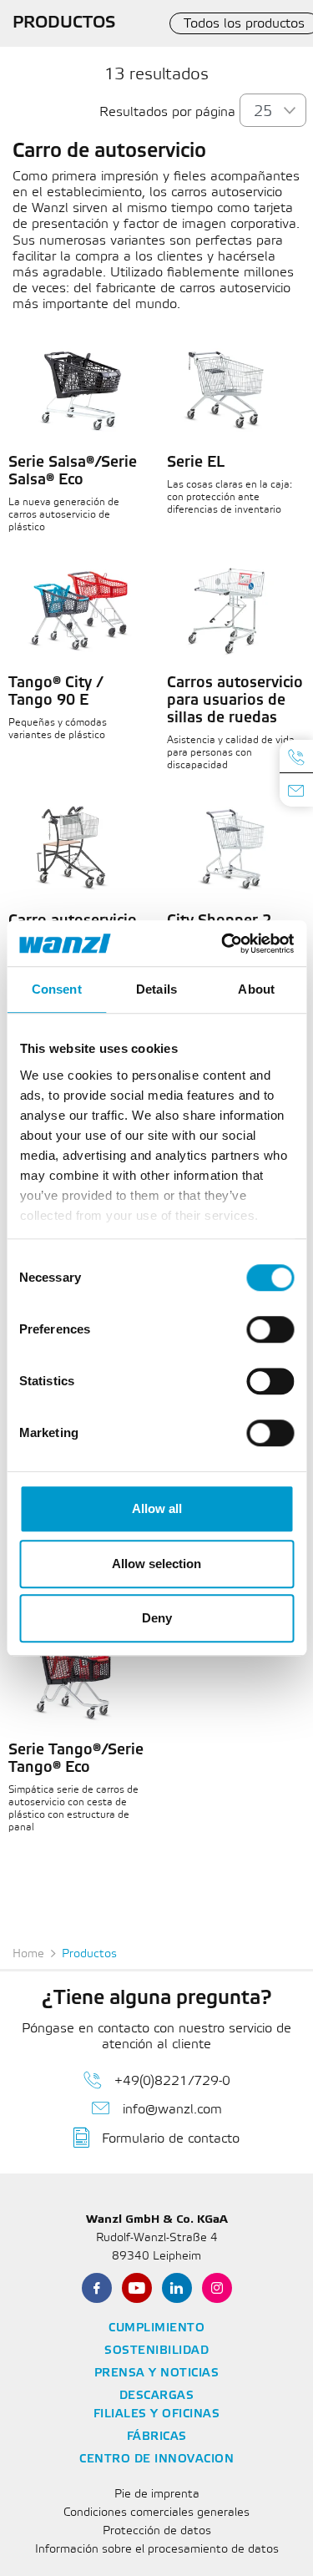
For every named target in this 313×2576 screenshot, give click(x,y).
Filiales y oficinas (157, 2414)
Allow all (157, 1508)
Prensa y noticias (157, 2374)
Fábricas (157, 2437)
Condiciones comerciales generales (156, 2513)
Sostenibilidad (156, 2351)
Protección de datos (157, 2531)
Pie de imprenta (157, 2495)
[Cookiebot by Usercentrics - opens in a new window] (223, 944)
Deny (157, 1618)
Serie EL (196, 463)
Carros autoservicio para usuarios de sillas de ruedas (235, 701)
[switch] (270, 1329)
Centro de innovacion (156, 2460)
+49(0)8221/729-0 (172, 2081)
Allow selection (156, 1564)
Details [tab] (156, 989)
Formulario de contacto (171, 2139)
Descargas (157, 2396)
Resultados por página (167, 112)
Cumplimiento (156, 2328)
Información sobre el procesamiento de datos (157, 2550)
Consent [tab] (57, 989)
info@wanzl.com (172, 2110)
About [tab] (256, 989)
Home (28, 1954)
